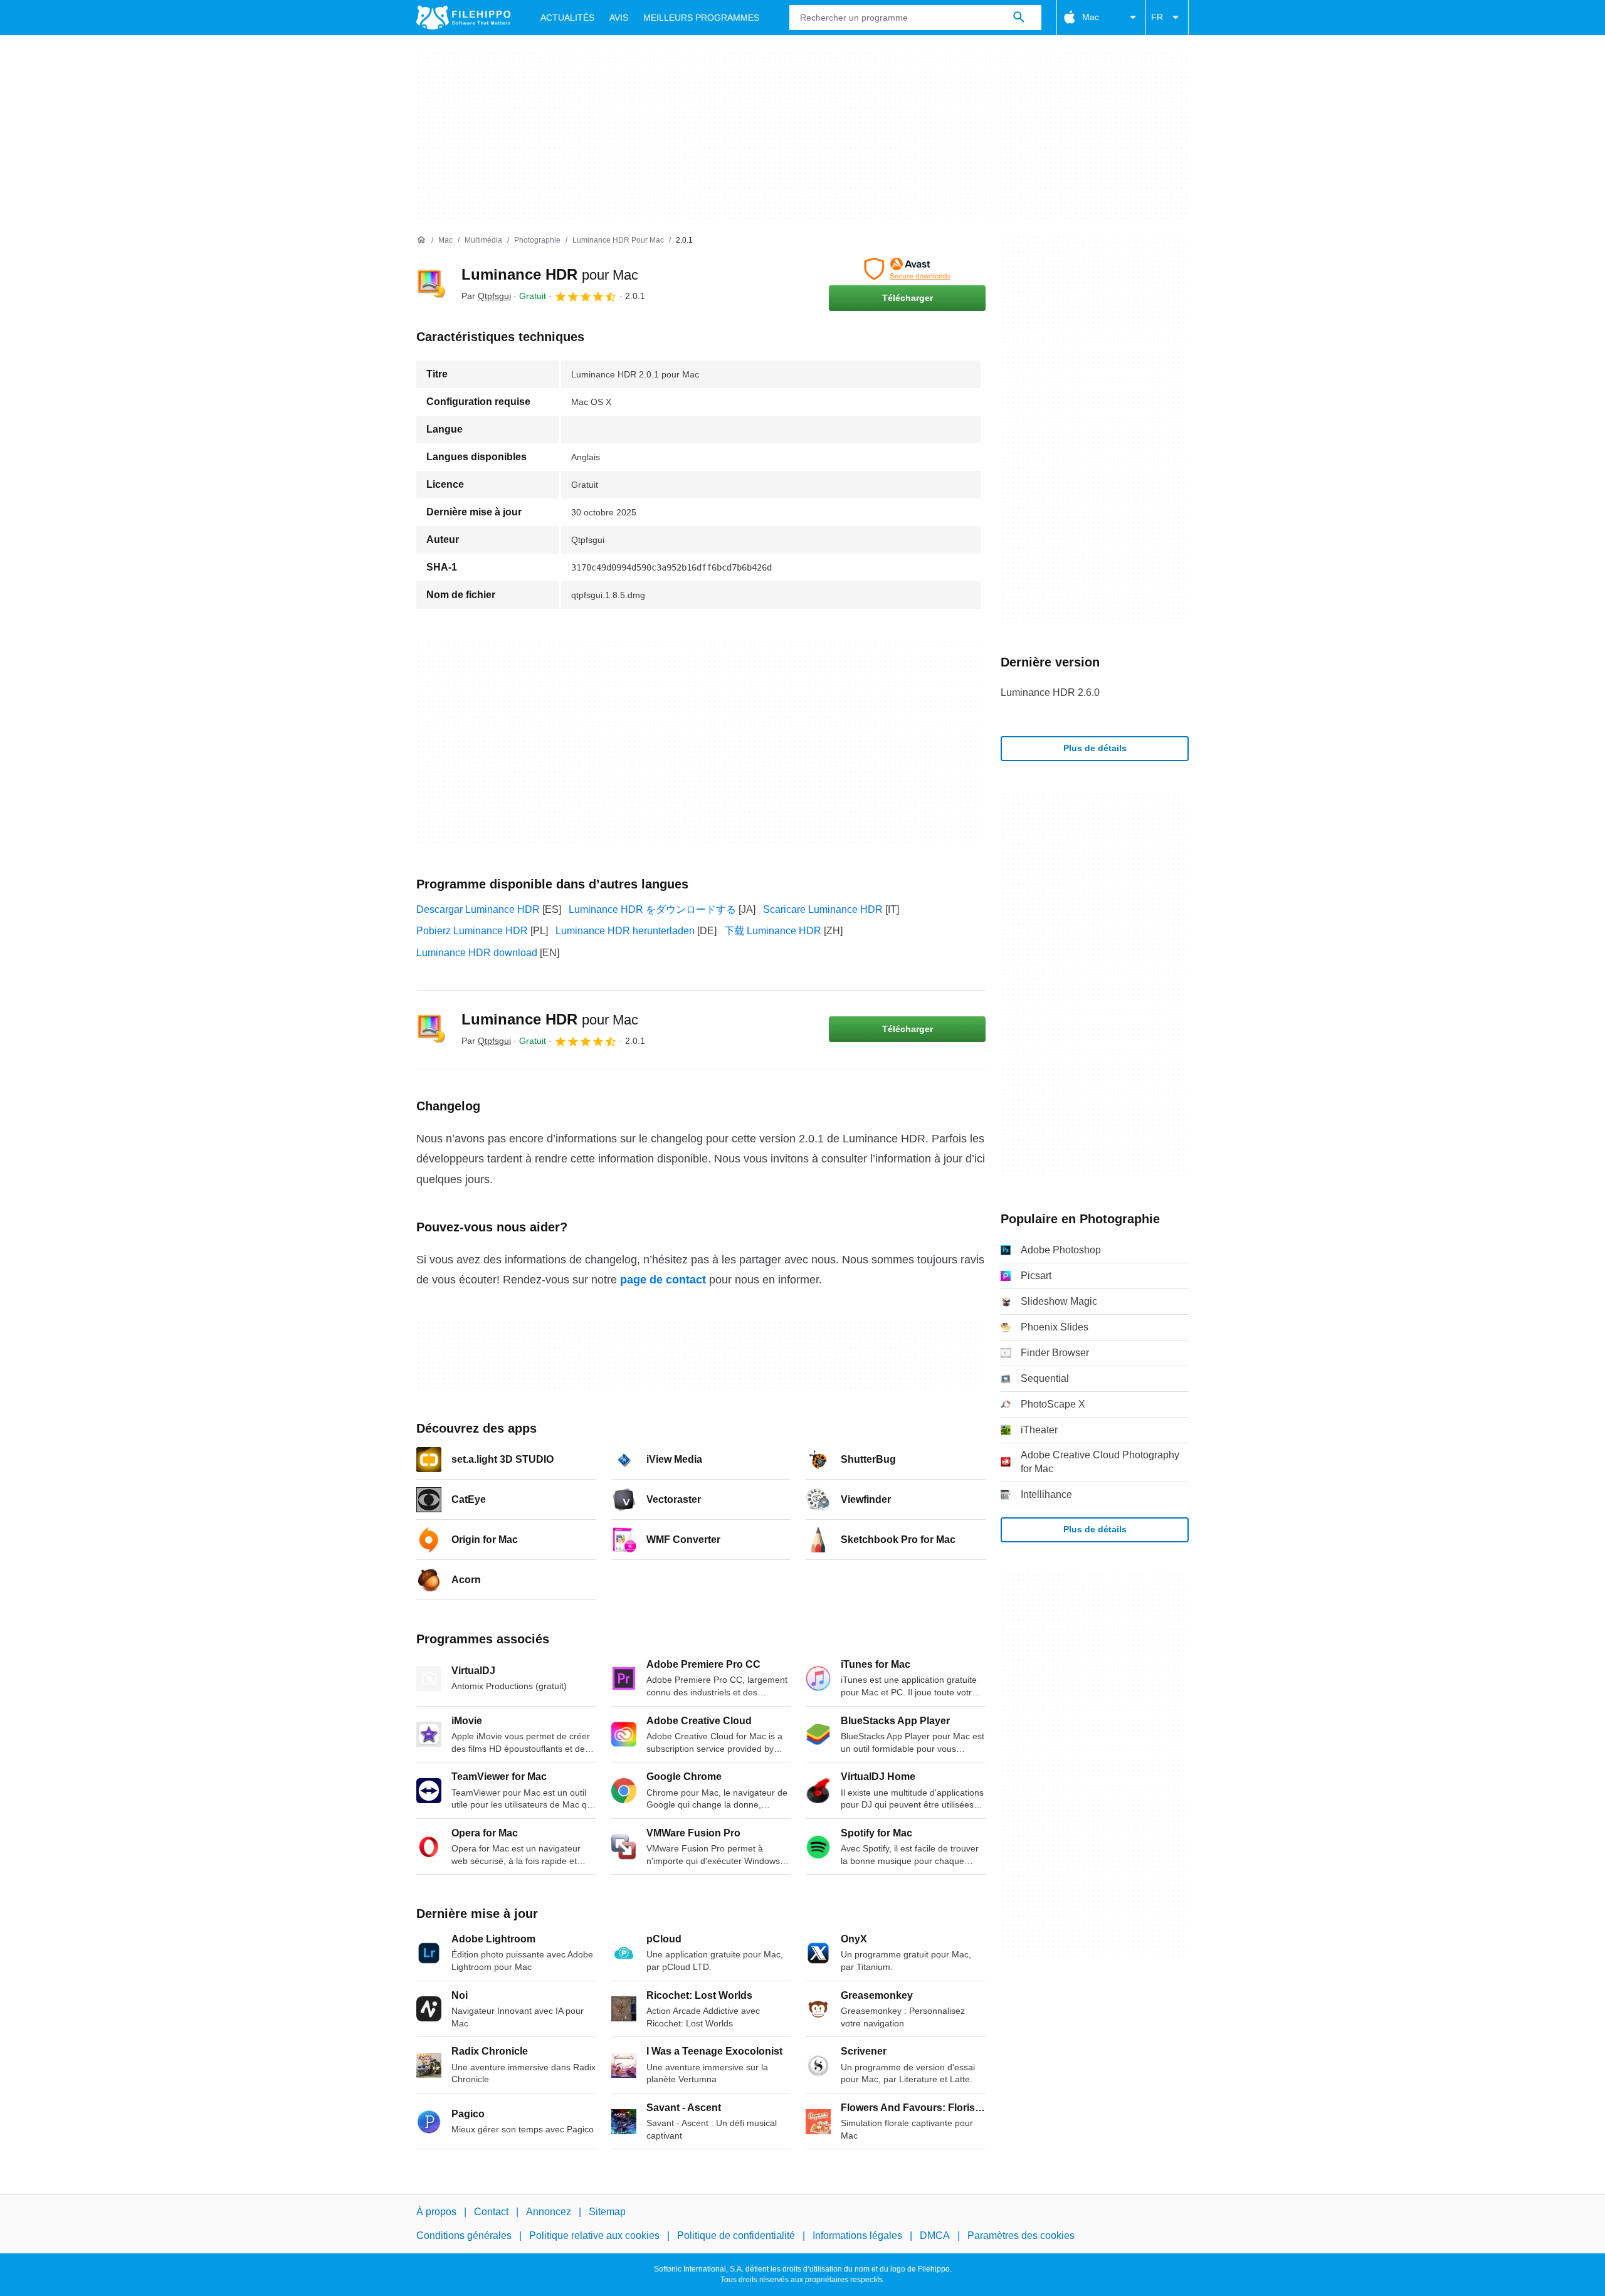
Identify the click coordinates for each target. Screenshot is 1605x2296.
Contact (491, 2212)
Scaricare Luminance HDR (823, 909)
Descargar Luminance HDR (478, 909)
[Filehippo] (463, 18)
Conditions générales (464, 2236)
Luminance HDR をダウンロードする (652, 909)
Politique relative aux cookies (594, 2236)
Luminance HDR (550, 274)
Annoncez (549, 2212)
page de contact (663, 1280)
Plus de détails (1095, 748)
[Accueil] (421, 240)
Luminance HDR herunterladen (625, 931)
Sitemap (607, 2212)
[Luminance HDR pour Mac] (431, 284)
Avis (619, 18)
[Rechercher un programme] (1019, 18)
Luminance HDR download (477, 953)
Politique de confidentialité (736, 2236)
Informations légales (857, 2236)
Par (486, 296)
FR (1157, 17)
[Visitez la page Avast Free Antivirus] (907, 269)
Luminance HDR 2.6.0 (1050, 692)
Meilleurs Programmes (701, 18)
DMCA (935, 2236)
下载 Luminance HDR (773, 931)
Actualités (567, 18)
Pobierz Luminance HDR (472, 931)
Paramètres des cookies (1021, 2236)
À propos (436, 2212)
